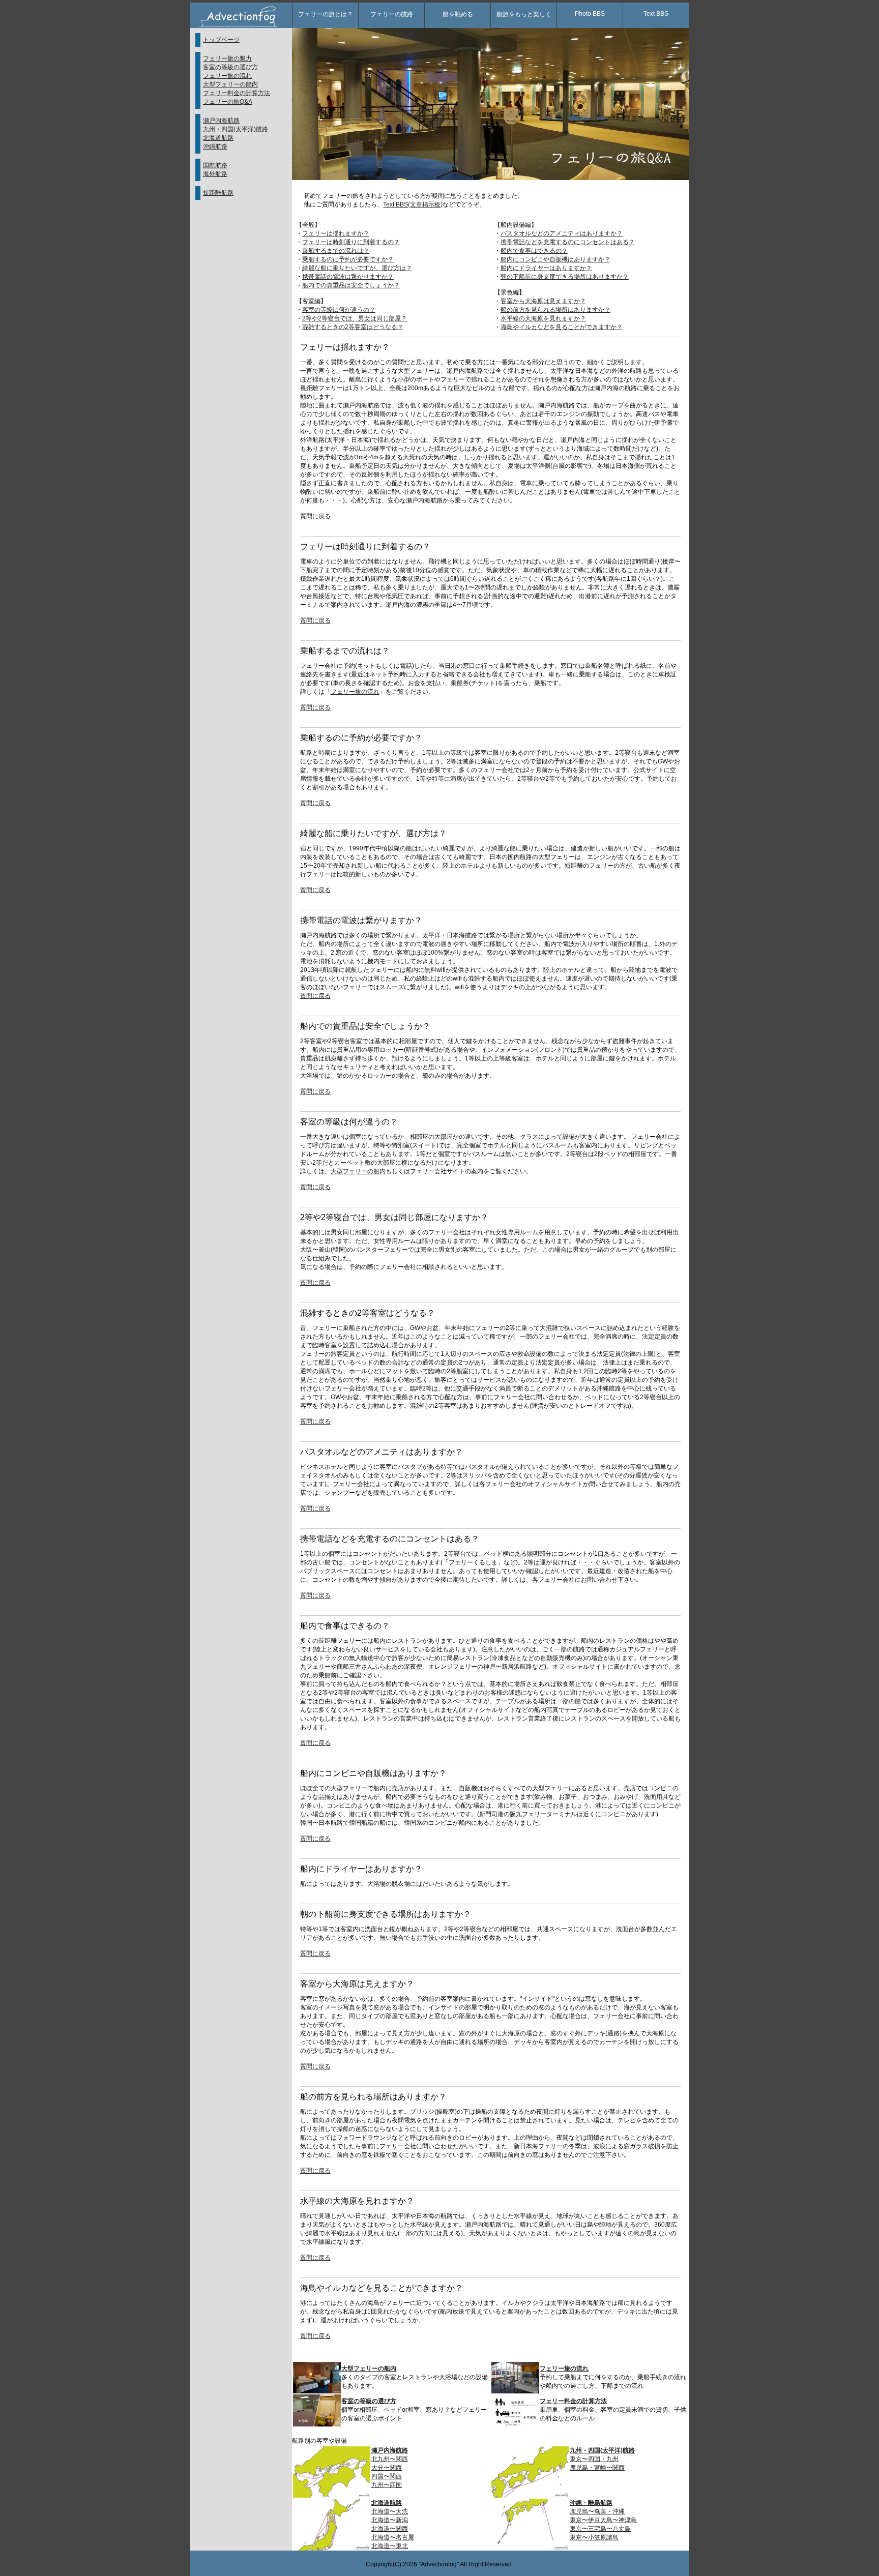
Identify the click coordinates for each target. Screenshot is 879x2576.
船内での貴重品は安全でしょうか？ (351, 285)
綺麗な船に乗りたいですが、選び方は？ (357, 268)
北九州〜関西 (390, 2459)
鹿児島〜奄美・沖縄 (597, 2511)
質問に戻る (315, 516)
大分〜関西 (387, 2468)
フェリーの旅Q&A (228, 102)
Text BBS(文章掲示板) (413, 204)
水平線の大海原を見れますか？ (543, 318)
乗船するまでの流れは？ (336, 251)
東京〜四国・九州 (594, 2459)
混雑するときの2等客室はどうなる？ (353, 327)
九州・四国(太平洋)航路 (236, 129)
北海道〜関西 (390, 2529)
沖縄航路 (215, 146)
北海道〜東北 (390, 2546)
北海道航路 (218, 138)
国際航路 (215, 165)
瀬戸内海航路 (221, 121)
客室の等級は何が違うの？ (339, 310)
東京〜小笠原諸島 (594, 2537)
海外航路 (215, 174)
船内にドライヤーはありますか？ (546, 268)
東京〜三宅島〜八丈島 (600, 2529)
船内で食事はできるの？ (534, 251)
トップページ (221, 40)
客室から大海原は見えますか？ (543, 301)
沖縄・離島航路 (591, 2503)
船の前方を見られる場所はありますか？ (555, 310)
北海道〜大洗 (390, 2511)
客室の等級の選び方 (230, 67)
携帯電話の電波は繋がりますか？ (348, 277)
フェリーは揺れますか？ (336, 233)
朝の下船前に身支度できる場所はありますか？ (565, 277)
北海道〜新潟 (390, 2520)
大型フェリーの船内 (230, 84)
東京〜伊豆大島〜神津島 (603, 2520)
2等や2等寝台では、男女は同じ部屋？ (355, 318)
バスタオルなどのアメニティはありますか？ (562, 233)
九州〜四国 (387, 2485)
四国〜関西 (387, 2476)
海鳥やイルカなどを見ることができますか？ (562, 327)
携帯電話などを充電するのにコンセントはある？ (568, 242)
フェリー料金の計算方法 (237, 93)
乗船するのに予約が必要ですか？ (348, 259)
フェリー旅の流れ (227, 76)
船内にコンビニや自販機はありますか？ (555, 259)
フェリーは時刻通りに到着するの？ (351, 242)
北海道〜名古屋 (393, 2537)
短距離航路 (218, 193)
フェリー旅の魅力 (227, 58)
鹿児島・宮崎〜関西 (597, 2468)
